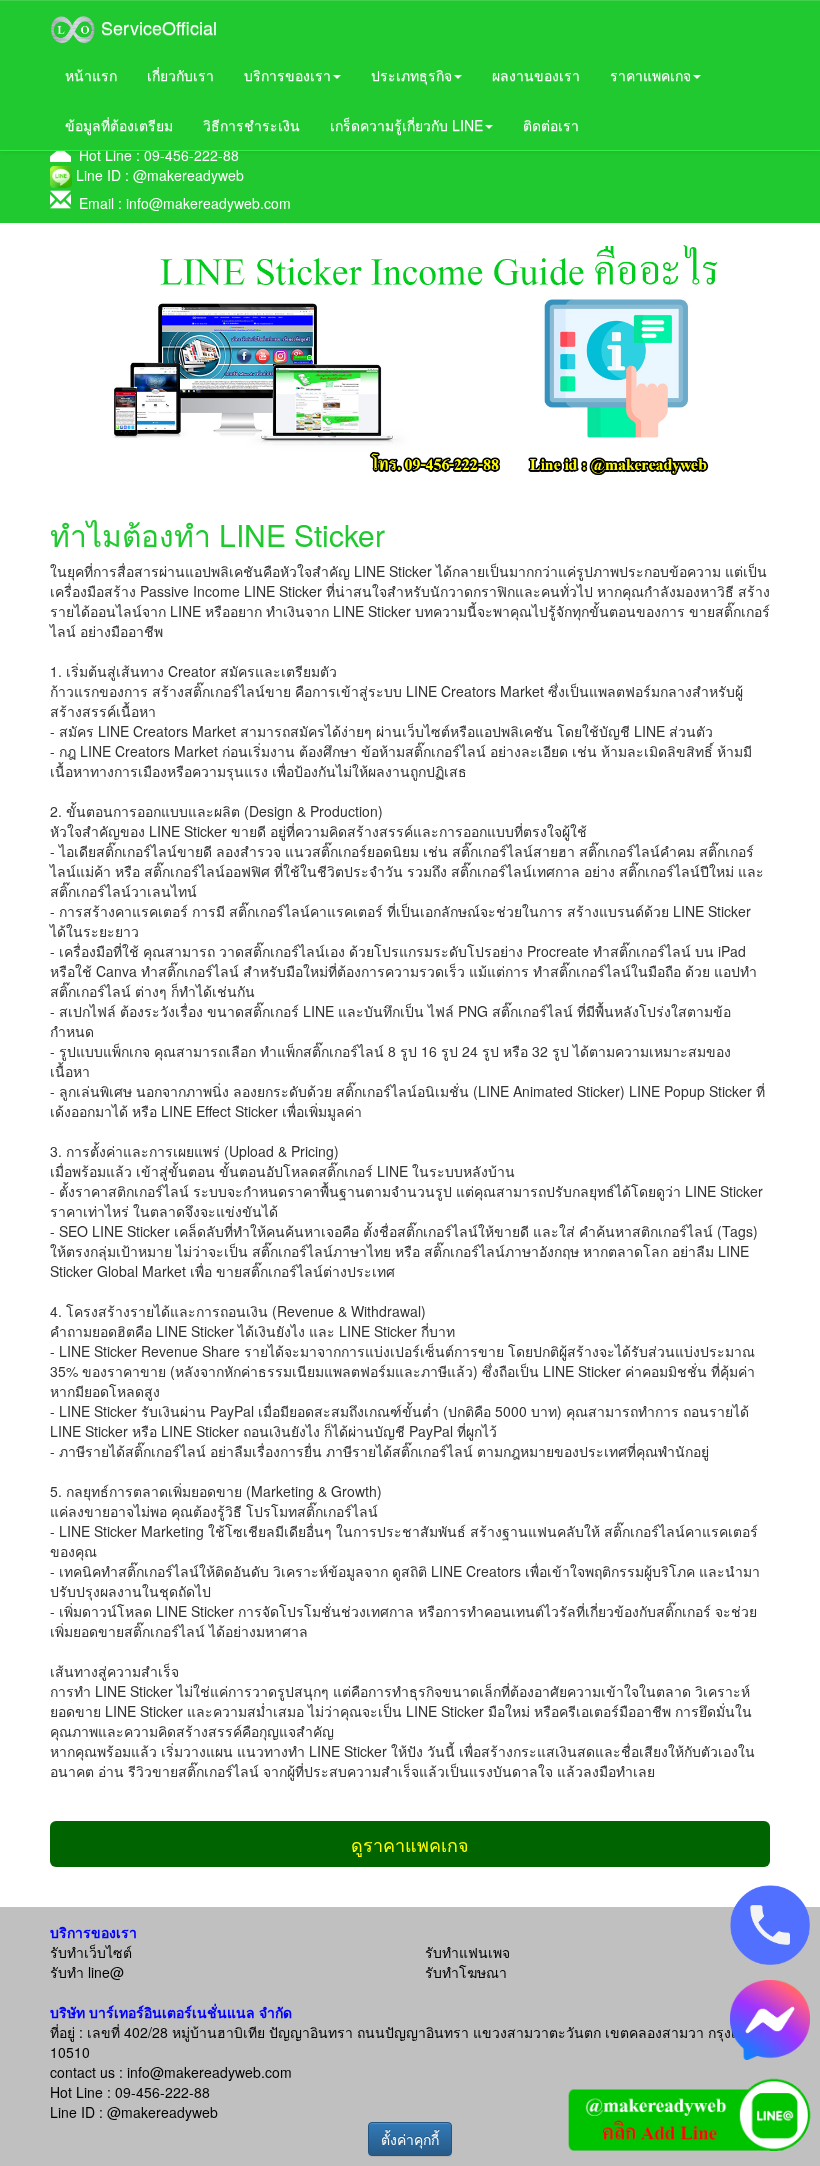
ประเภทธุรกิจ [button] (411, 75)
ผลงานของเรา (536, 75)
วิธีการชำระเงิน (251, 125)
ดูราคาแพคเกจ (410, 1844)
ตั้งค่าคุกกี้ (410, 2139)
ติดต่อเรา (551, 125)
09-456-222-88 (191, 155)
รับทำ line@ (87, 1972)
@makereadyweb (188, 175)
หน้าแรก (91, 75)
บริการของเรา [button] (287, 75)
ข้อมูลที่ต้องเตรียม (119, 125)
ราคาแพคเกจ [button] (650, 75)
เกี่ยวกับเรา (180, 75)
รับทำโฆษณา (466, 1972)
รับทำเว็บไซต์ (91, 1952)
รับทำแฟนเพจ (467, 1952)
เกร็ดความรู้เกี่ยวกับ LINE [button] (406, 125)
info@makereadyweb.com (208, 203)
